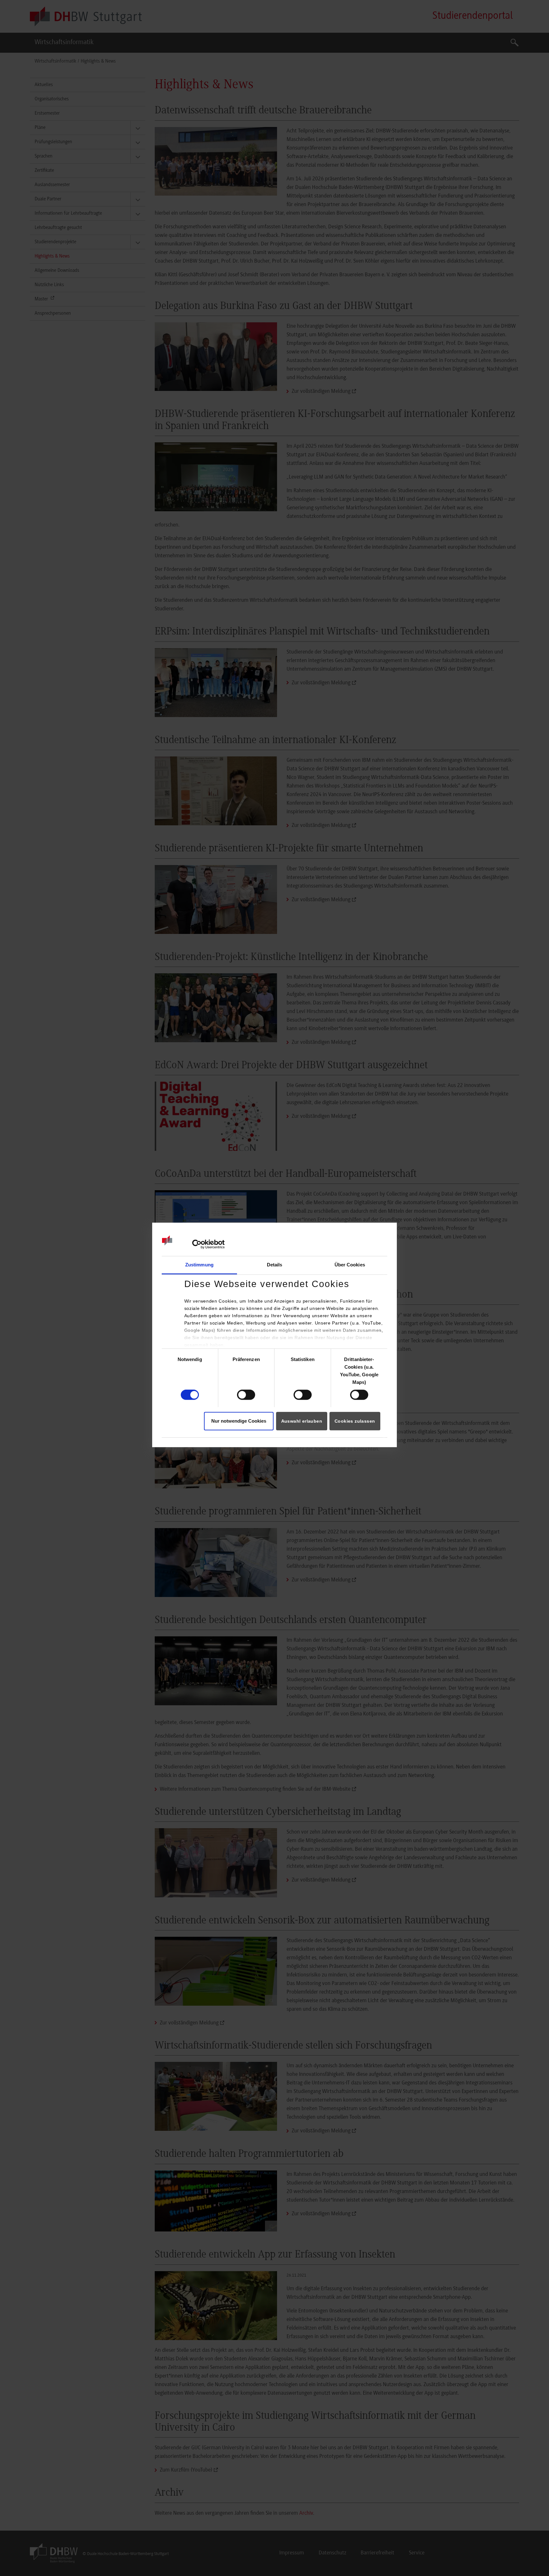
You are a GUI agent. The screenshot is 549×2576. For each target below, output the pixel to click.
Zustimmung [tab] (199, 1265)
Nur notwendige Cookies (239, 1421)
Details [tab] (275, 1265)
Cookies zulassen (355, 1421)
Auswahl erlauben (302, 1421)
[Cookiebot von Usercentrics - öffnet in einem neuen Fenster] (197, 1244)
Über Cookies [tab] (350, 1265)
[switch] (246, 1395)
